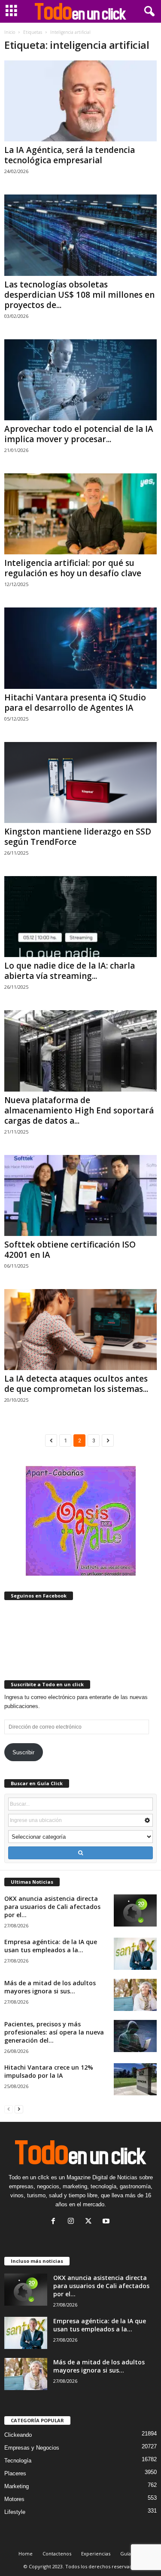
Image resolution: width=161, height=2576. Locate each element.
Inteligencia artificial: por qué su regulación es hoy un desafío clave (73, 568)
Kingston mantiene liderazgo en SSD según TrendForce (78, 837)
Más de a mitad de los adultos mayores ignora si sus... (50, 1987)
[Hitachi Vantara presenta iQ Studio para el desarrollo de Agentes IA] (80, 648)
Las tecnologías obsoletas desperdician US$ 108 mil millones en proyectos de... (79, 295)
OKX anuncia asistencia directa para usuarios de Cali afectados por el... (52, 1907)
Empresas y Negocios (32, 2448)
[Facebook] (55, 2222)
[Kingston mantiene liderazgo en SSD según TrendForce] (80, 782)
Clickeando (18, 2435)
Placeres (15, 2473)
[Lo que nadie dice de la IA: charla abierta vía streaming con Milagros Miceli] (80, 917)
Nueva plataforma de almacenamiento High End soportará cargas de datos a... (79, 1110)
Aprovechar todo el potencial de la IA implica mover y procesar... (79, 434)
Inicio (10, 32)
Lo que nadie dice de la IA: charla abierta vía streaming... (70, 971)
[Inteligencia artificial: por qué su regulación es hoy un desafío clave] (80, 514)
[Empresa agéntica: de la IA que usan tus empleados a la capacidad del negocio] (135, 1954)
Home (26, 2554)
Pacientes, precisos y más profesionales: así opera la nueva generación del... (54, 2032)
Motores (14, 2499)
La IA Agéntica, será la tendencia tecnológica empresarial (70, 155)
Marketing (17, 2486)
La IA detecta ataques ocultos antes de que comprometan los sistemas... (76, 1384)
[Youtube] (107, 2222)
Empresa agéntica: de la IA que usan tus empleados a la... (51, 1946)
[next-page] (19, 2109)
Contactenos (57, 2554)
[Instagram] (73, 2222)
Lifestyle (15, 2512)
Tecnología (18, 2461)
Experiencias (96, 2554)
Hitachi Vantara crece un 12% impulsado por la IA (49, 2071)
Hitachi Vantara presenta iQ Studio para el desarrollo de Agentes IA (75, 703)
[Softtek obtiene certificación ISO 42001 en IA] (80, 1195)
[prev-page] (9, 2109)
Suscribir (23, 1752)
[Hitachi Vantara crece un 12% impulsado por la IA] (135, 2079)
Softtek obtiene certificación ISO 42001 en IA (70, 1250)
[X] (90, 2222)
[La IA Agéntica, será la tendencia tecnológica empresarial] (80, 101)
